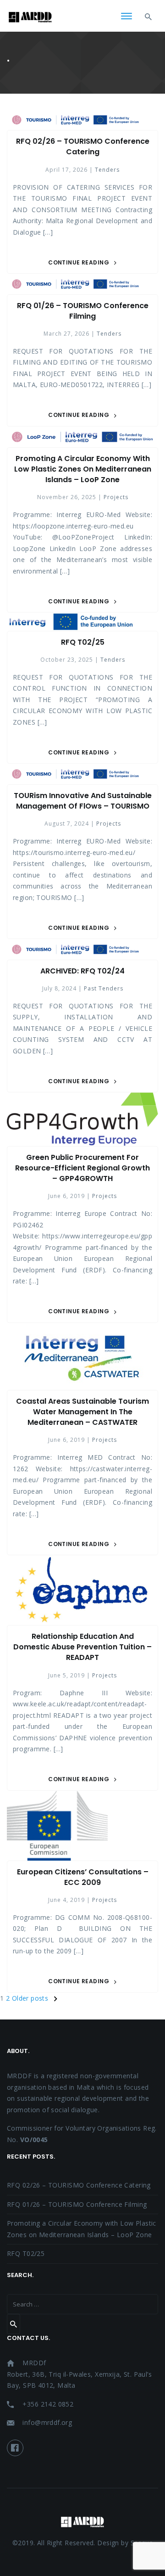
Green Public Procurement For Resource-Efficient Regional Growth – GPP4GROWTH (82, 1168)
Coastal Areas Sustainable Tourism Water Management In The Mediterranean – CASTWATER (82, 1412)
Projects (116, 497)
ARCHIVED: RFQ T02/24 (82, 971)
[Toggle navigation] (126, 17)
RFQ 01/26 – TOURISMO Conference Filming (83, 311)
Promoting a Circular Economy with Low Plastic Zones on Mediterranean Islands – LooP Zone (83, 469)
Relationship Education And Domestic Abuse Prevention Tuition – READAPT (82, 1647)
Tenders (107, 170)
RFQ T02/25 (83, 642)
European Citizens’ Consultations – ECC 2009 (83, 1877)
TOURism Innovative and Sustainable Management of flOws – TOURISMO (83, 801)
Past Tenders (104, 988)
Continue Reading (79, 262)
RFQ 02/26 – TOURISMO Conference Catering (83, 146)
